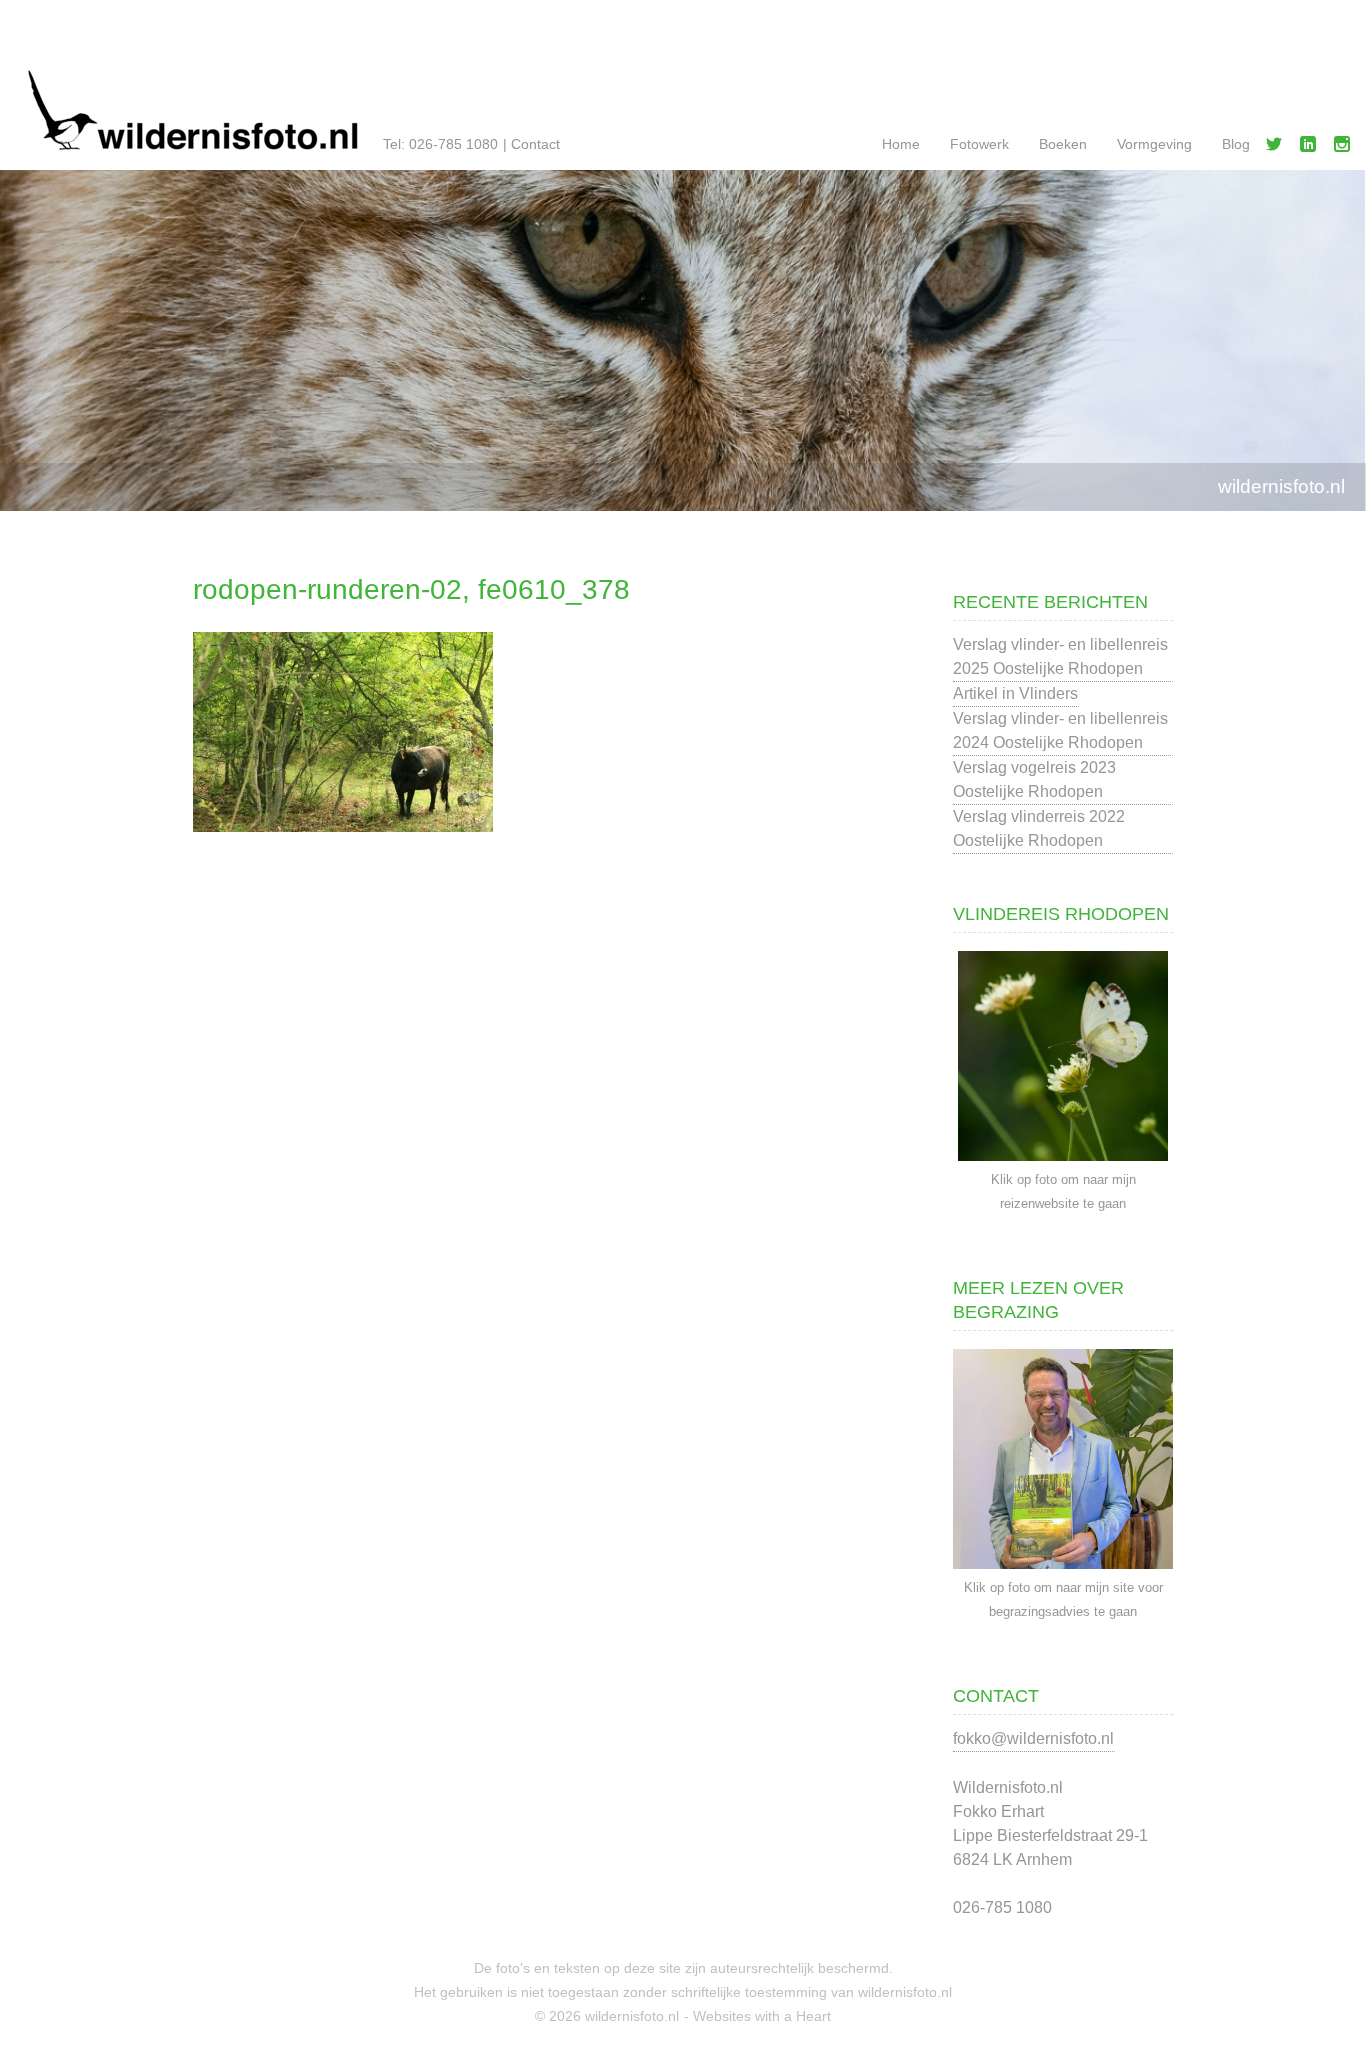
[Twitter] (1278, 148)
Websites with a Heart (762, 2016)
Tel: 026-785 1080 (440, 144)
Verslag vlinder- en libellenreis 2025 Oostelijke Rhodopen (1060, 656)
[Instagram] (1346, 148)
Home (901, 144)
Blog (1236, 144)
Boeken (1063, 144)
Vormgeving (1154, 144)
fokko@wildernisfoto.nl (1033, 1738)
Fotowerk (979, 144)
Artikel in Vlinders (1015, 693)
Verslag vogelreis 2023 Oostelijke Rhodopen (1034, 779)
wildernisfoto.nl (1281, 486)
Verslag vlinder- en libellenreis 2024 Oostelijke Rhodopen (1060, 730)
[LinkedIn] (1312, 148)
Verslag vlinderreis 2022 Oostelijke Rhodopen (1039, 828)
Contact (535, 144)
